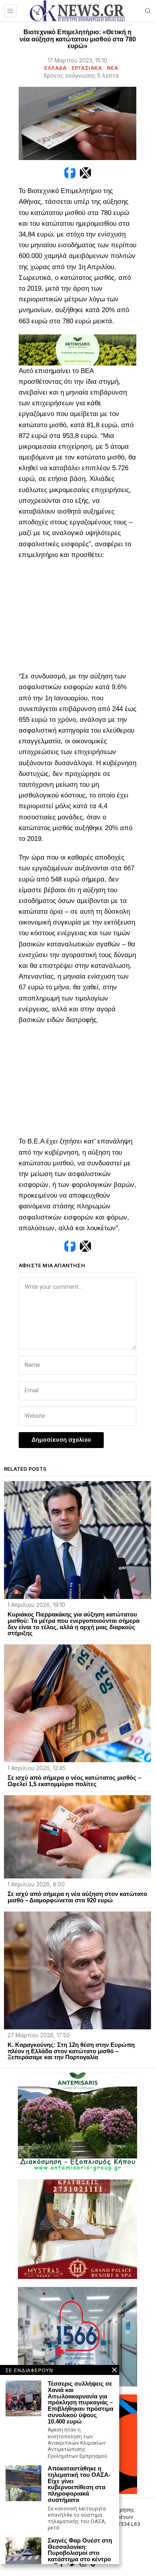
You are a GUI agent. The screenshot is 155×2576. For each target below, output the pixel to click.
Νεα (113, 68)
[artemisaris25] (77, 2121)
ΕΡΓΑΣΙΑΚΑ (87, 68)
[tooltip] (70, 173)
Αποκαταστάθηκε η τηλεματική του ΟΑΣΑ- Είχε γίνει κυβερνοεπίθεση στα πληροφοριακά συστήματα (79, 2484)
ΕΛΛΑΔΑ (55, 68)
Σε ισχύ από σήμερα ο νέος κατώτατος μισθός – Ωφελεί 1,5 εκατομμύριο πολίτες (74, 1781)
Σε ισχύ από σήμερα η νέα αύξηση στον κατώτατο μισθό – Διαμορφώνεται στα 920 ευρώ (77, 1897)
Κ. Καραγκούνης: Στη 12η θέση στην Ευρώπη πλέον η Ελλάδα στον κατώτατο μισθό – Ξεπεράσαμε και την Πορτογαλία (71, 2051)
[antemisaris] (77, 349)
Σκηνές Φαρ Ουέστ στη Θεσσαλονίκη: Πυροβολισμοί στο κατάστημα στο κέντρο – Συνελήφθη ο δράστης (80, 2556)
